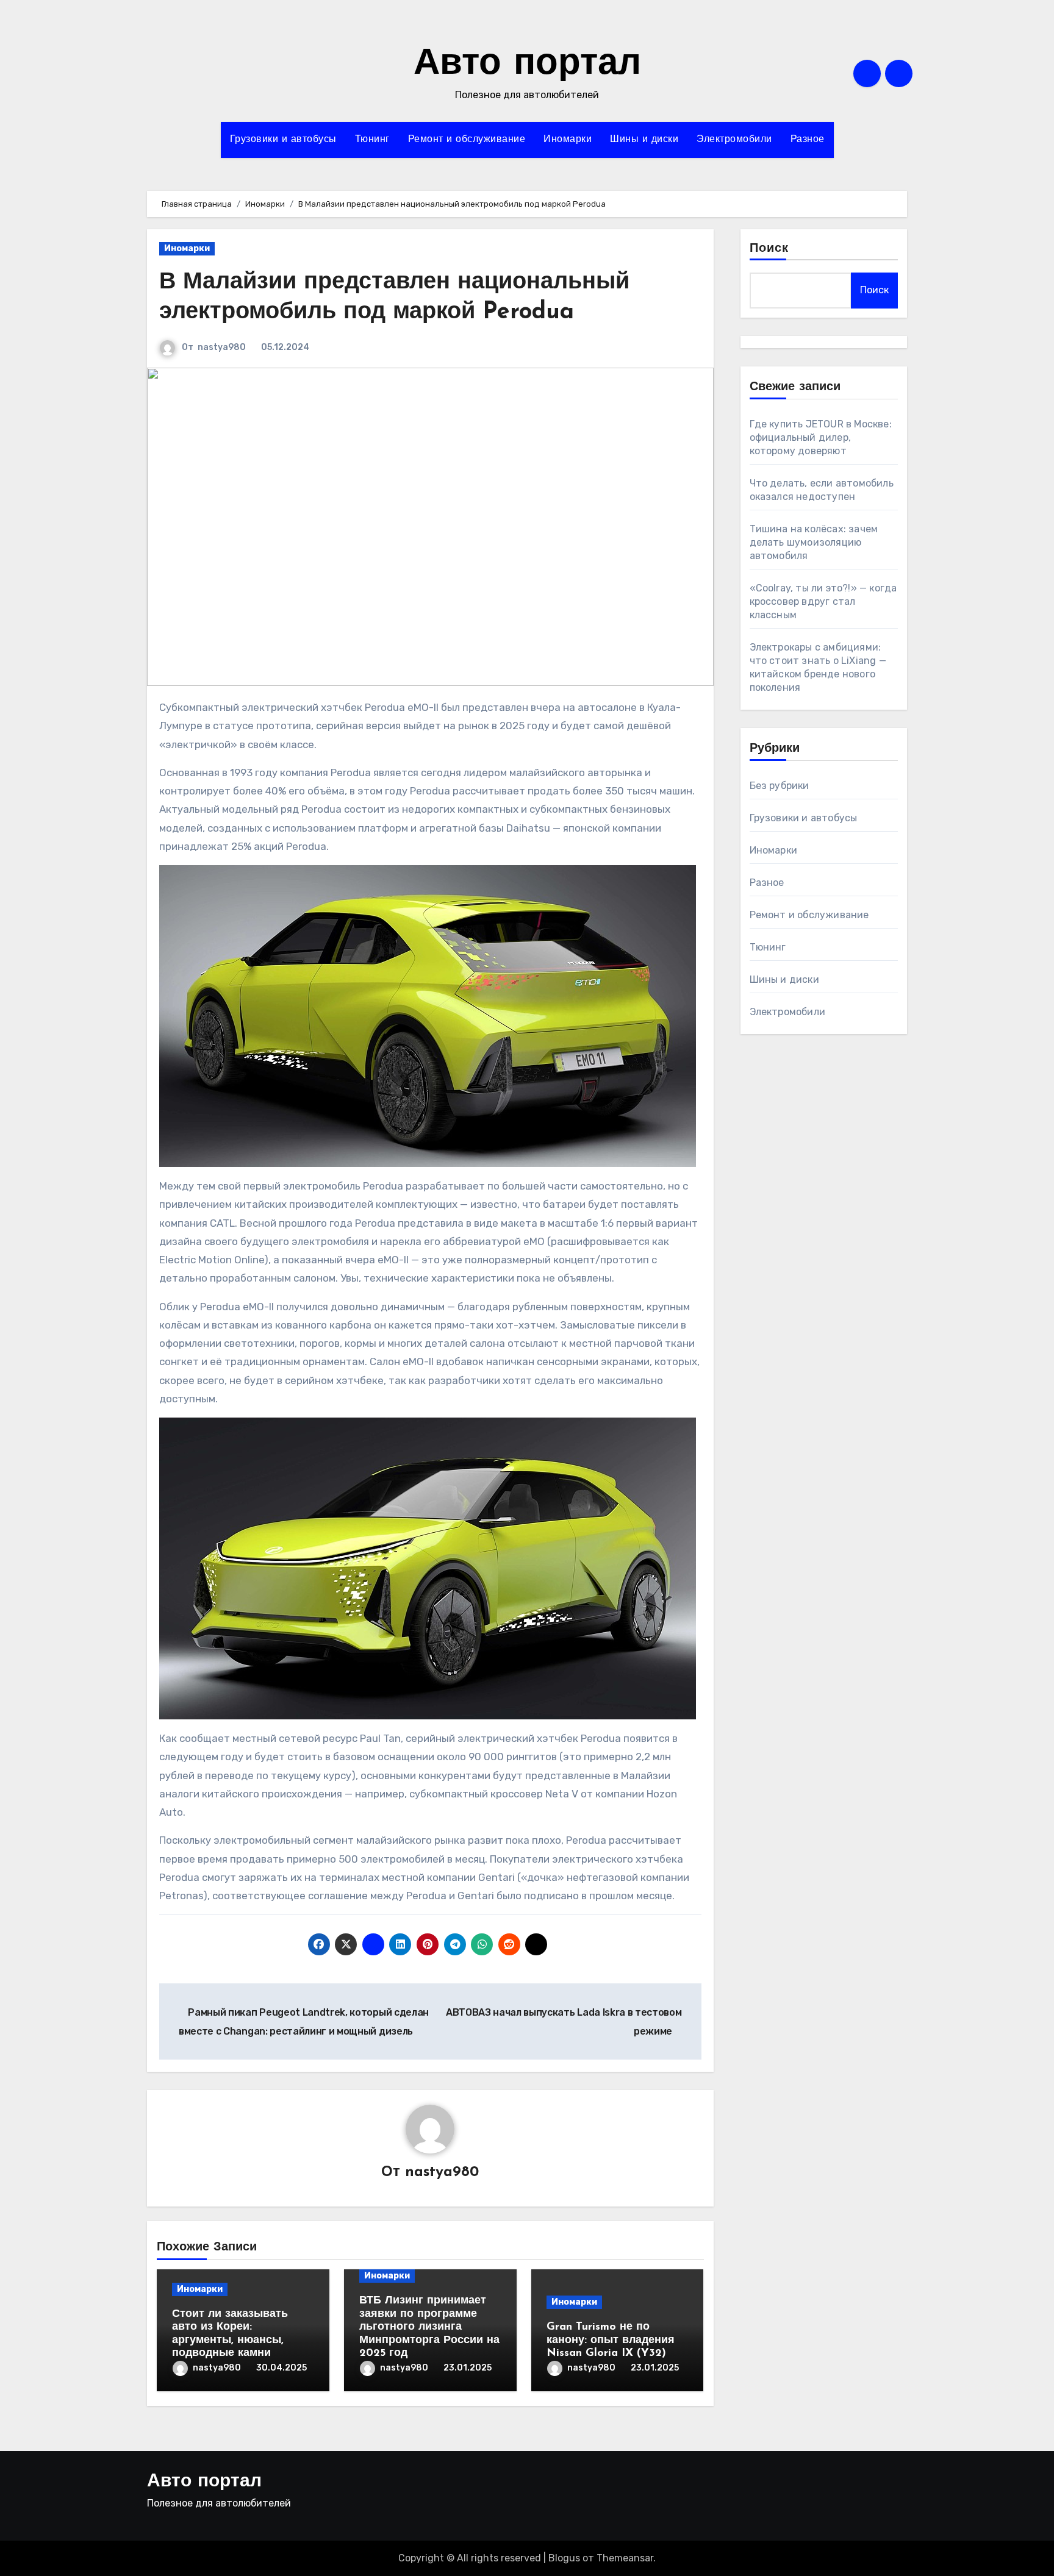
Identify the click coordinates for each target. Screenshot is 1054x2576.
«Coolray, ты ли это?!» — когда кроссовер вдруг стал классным (823, 601)
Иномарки (568, 140)
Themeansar (625, 2558)
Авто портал (527, 65)
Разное (808, 140)
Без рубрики (780, 786)
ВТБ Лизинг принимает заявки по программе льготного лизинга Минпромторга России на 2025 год (429, 2327)
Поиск (769, 249)
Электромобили (734, 140)
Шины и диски (644, 140)
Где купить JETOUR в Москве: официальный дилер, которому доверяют (821, 437)
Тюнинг (372, 140)
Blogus (564, 2558)
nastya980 (222, 347)
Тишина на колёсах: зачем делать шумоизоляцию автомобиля (814, 542)
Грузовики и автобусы (283, 140)
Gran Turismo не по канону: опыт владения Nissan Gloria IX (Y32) (611, 2340)
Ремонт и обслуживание (467, 140)
